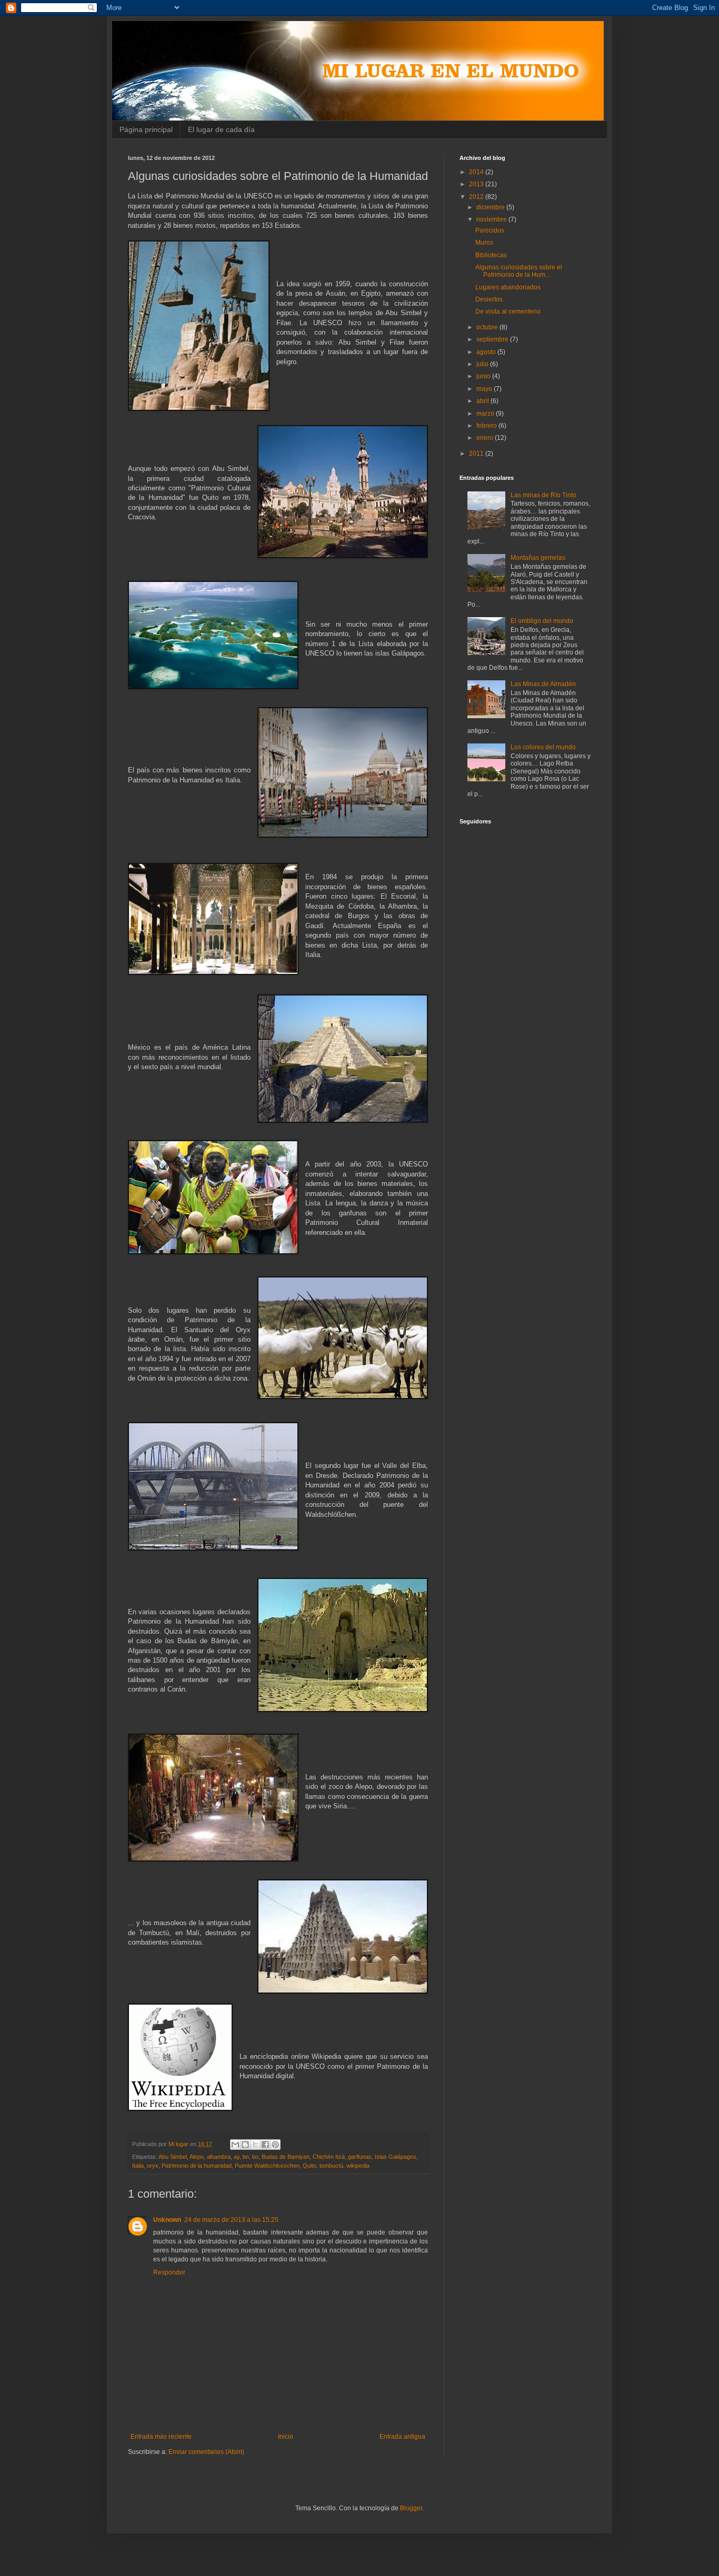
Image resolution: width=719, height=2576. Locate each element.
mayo (485, 389)
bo (255, 2157)
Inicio (286, 2437)
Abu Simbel (173, 2157)
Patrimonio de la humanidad (197, 2166)
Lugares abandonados (508, 287)
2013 (477, 184)
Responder (169, 2272)
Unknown (167, 2220)
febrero (487, 426)
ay (237, 2157)
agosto (487, 352)
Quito (309, 2166)
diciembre (491, 207)
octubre (488, 327)
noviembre (492, 219)
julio (483, 364)
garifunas (360, 2157)
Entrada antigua (402, 2437)
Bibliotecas (491, 255)
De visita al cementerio (508, 311)
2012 (477, 197)
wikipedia (358, 2166)
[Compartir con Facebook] (265, 2145)
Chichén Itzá (329, 2157)
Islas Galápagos (396, 2157)
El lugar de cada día (221, 129)
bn (246, 2157)
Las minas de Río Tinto (543, 495)
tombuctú (331, 2166)
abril (483, 401)
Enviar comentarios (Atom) (206, 2452)
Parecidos (490, 230)
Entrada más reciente (161, 2437)
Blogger (411, 2508)
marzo (486, 414)
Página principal (146, 129)
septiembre (493, 339)
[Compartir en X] (255, 2145)
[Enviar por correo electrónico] (235, 2145)
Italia (138, 2166)
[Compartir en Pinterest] (275, 2145)
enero (486, 438)
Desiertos (489, 299)
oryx (153, 2166)
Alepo (197, 2157)
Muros (484, 243)
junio (484, 376)
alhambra (219, 2157)
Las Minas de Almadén (543, 684)
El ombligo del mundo (542, 621)
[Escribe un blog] (245, 2145)
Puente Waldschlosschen (267, 2166)
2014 (477, 172)
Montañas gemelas (538, 558)
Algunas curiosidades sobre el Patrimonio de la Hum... (519, 271)
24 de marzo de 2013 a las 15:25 (231, 2220)
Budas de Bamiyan (286, 2157)
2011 (477, 454)
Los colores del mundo (543, 747)
